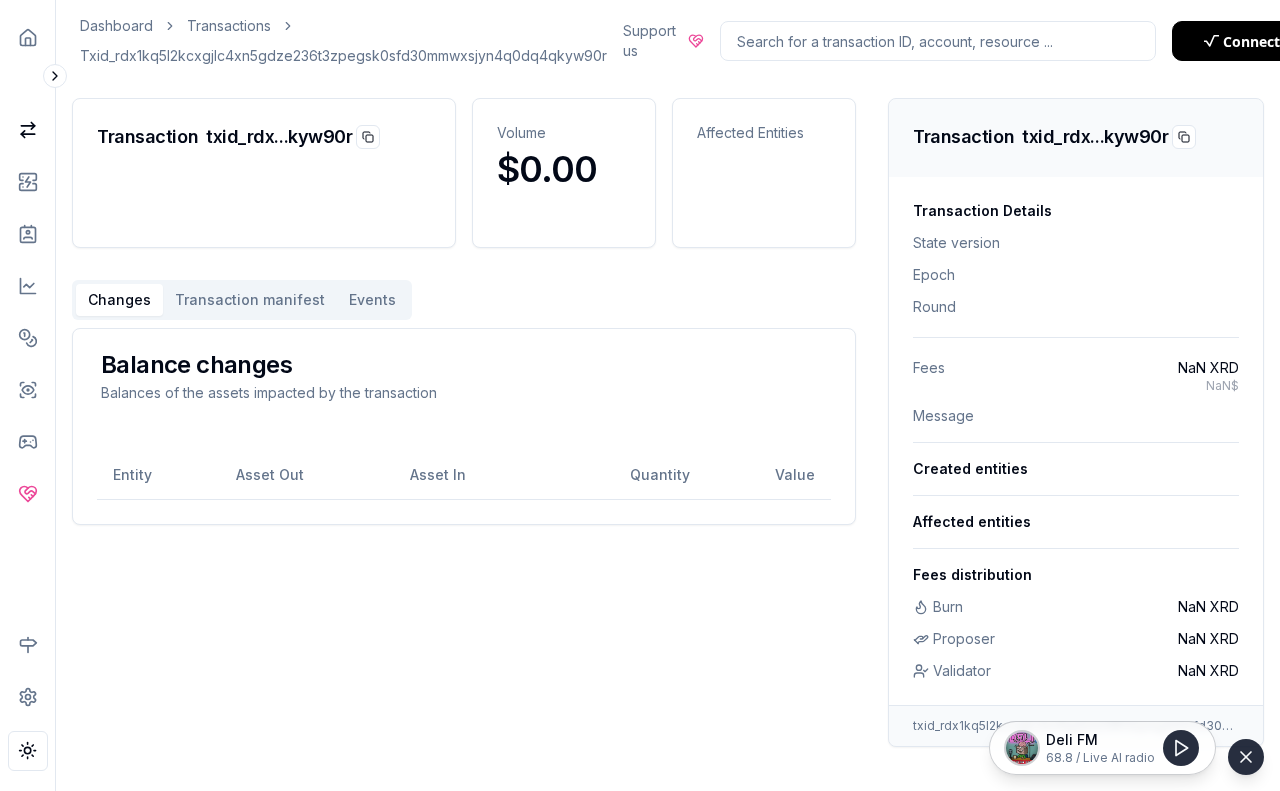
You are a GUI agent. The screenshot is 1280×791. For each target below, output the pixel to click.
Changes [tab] (119, 299)
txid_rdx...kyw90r (279, 136)
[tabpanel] (464, 426)
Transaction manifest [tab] (250, 299)
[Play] (1181, 748)
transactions (229, 25)
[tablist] (242, 300)
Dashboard (116, 25)
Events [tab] (372, 299)
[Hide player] (1246, 757)
